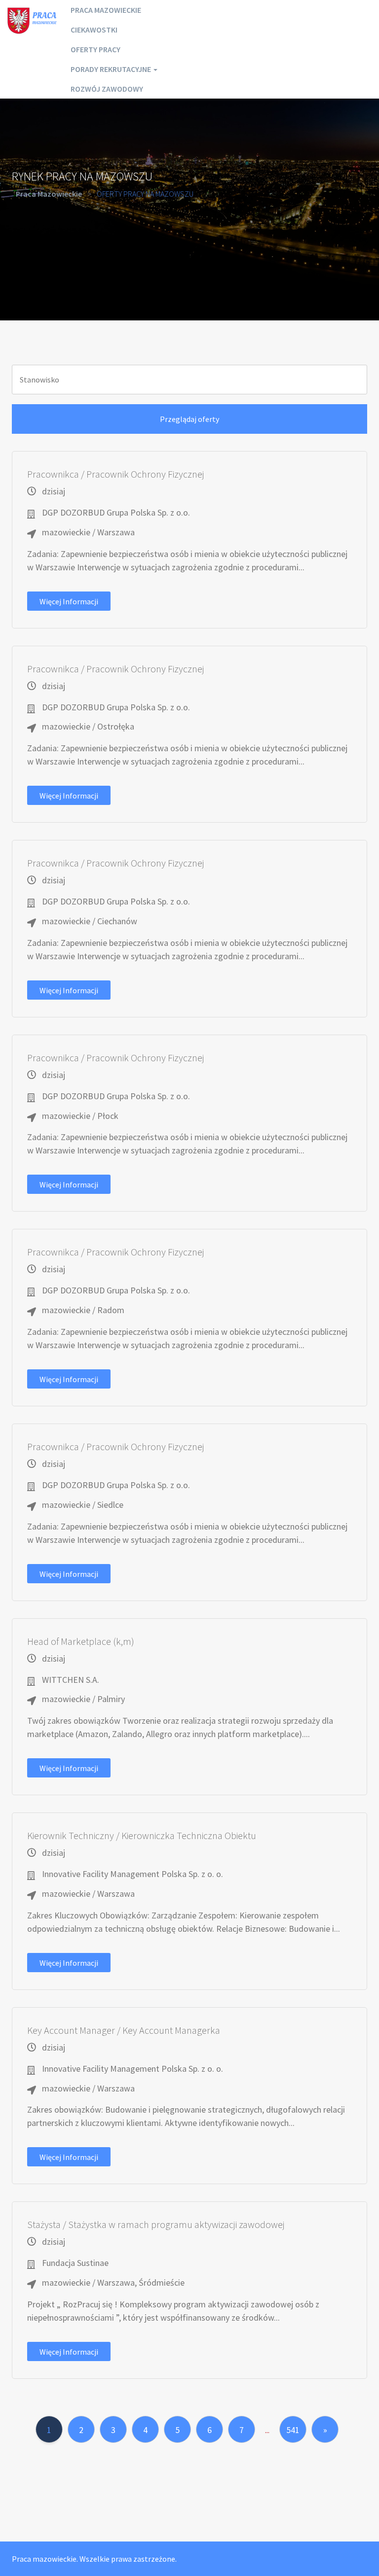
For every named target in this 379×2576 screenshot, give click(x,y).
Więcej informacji (69, 601)
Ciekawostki (94, 30)
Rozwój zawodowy (107, 89)
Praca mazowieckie (106, 10)
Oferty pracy (95, 49)
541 (293, 2430)
